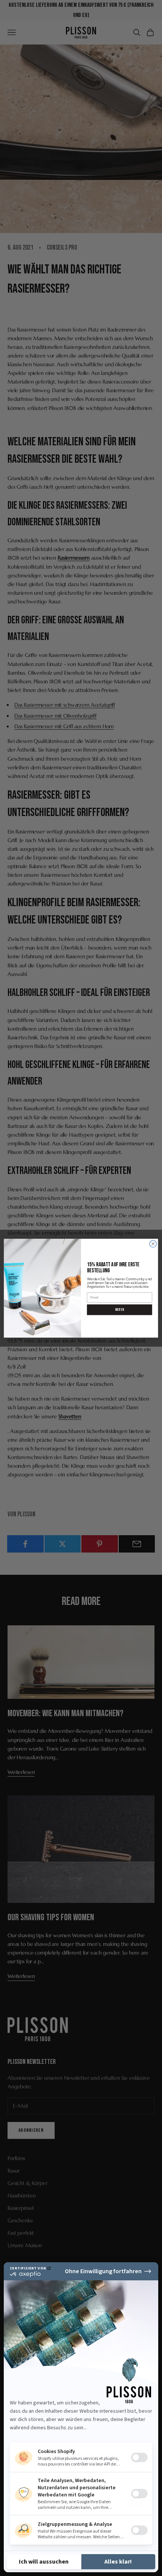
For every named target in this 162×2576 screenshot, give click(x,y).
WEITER (120, 1309)
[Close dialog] (153, 1244)
